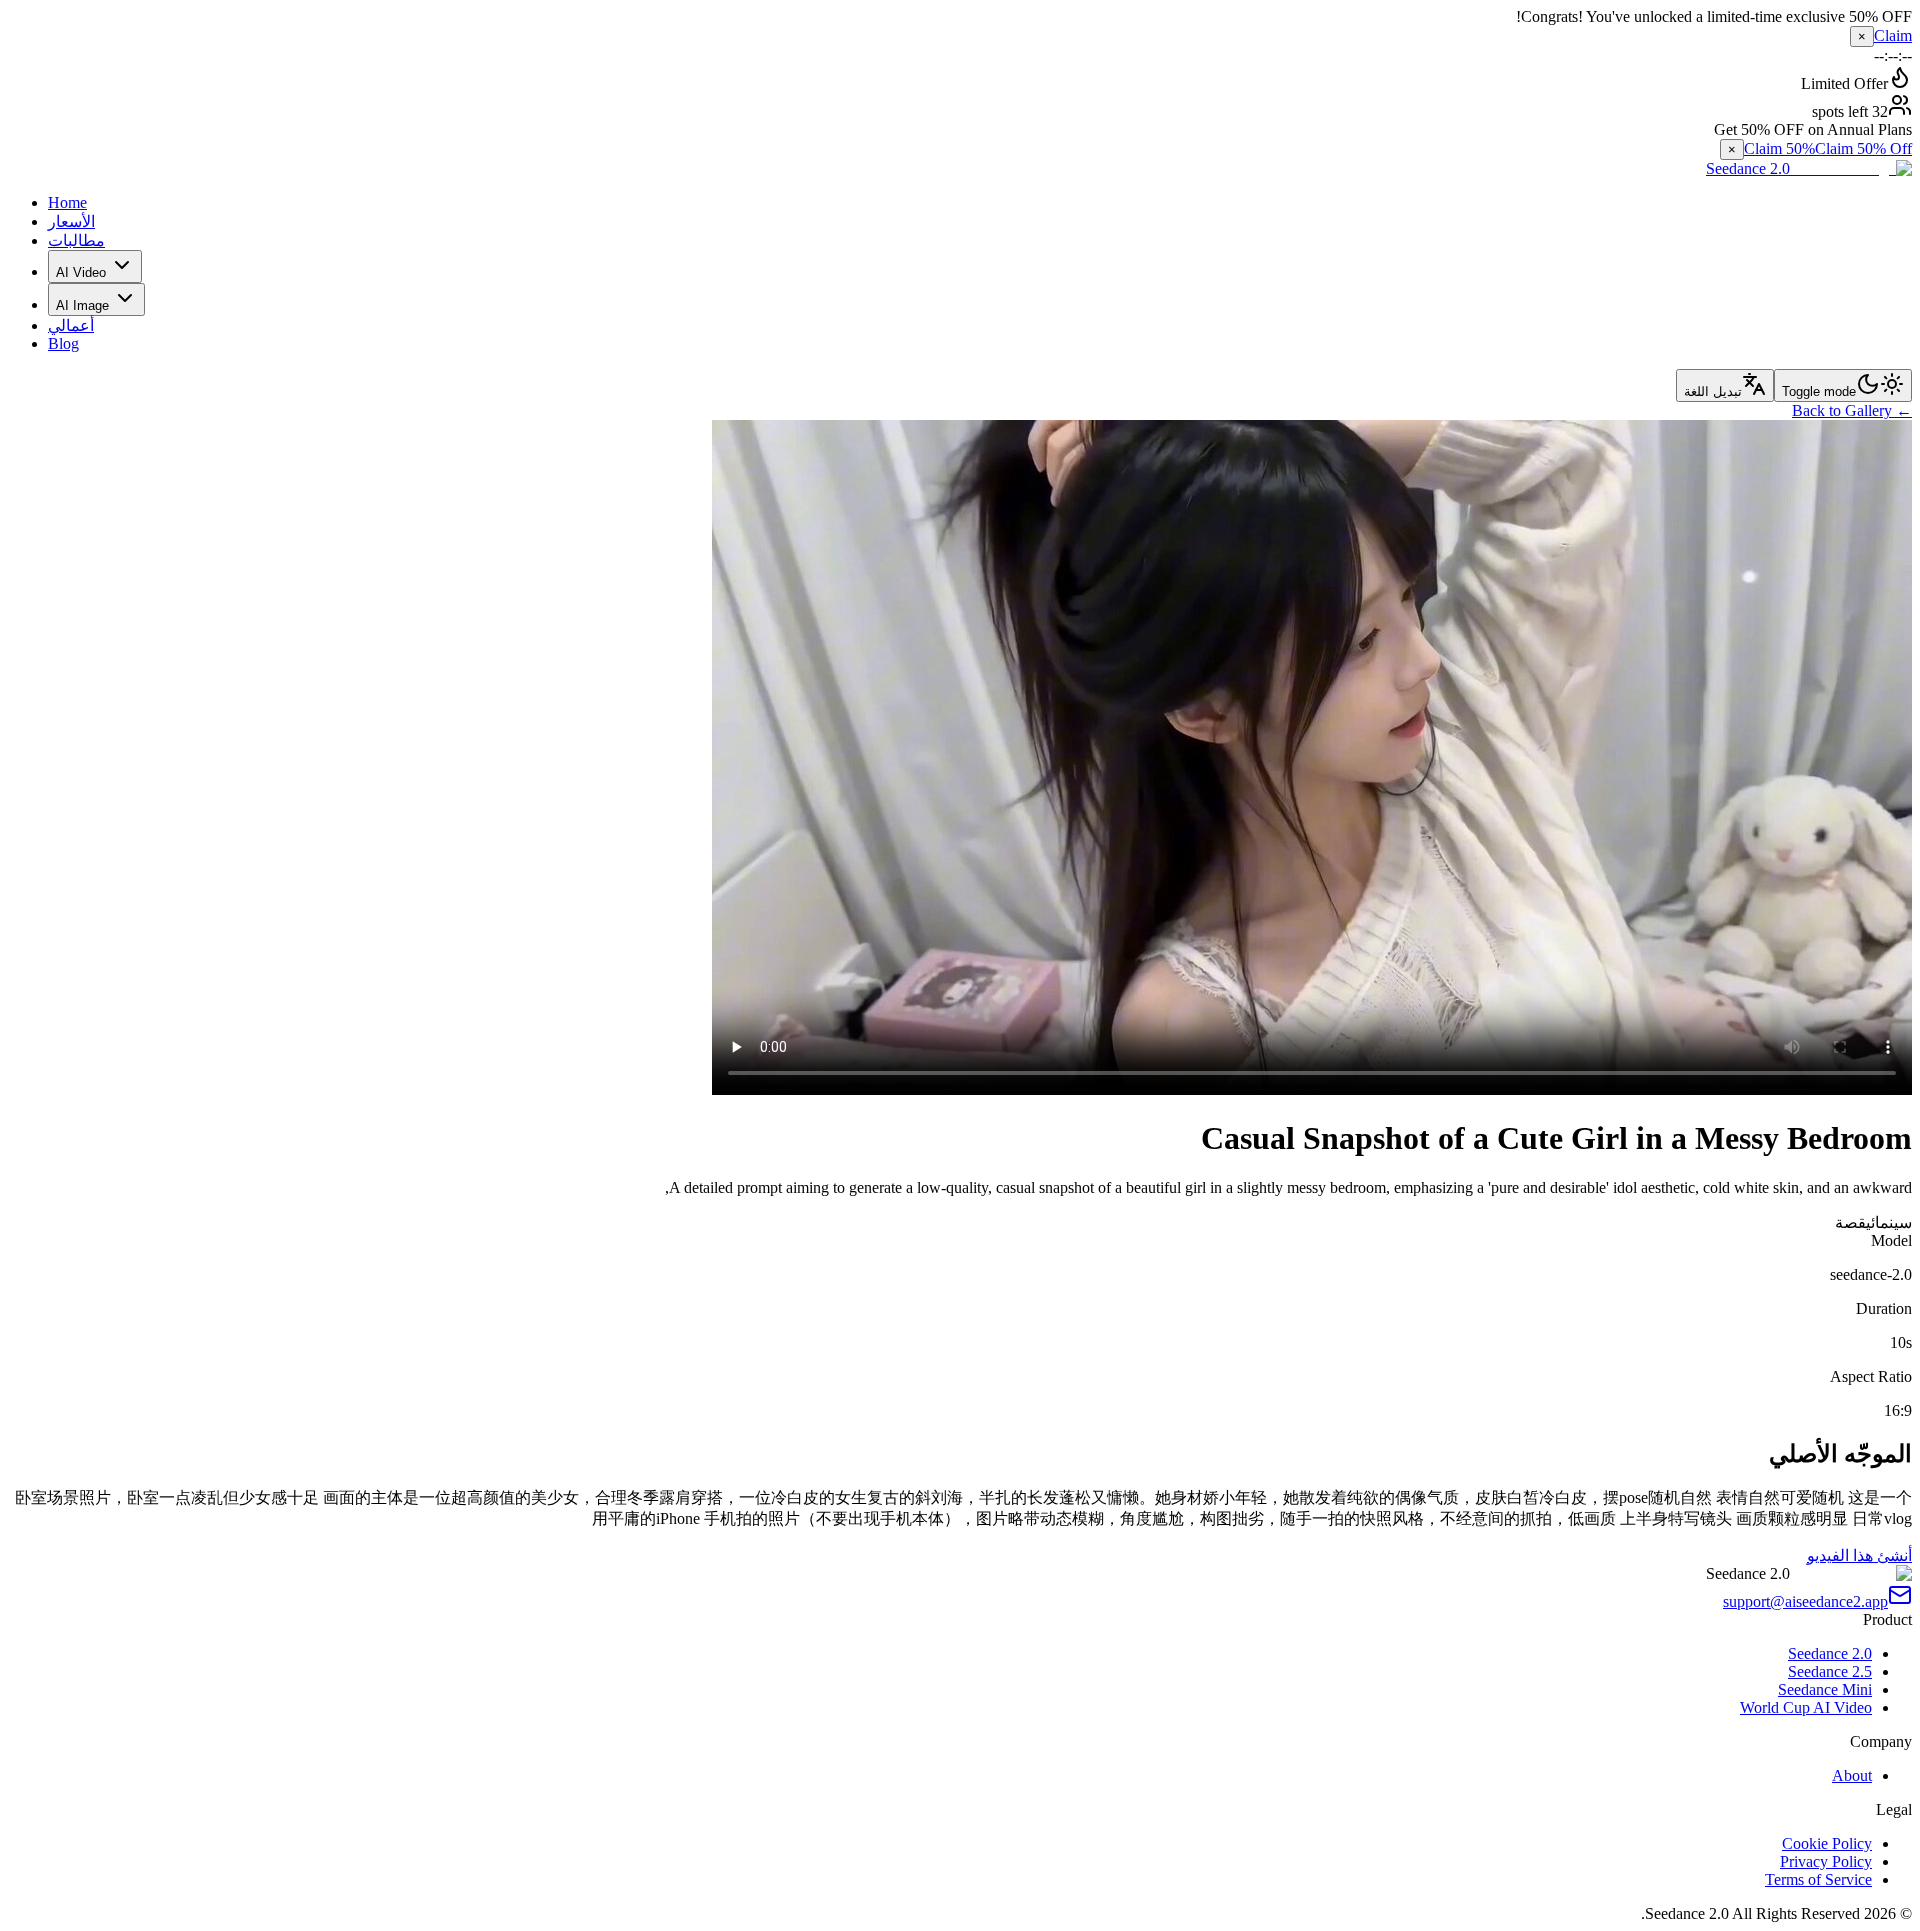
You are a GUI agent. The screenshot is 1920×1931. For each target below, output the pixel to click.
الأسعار (71, 221)
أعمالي (71, 325)
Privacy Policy (1826, 1861)
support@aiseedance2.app (1805, 1601)
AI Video (81, 272)
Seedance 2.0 (1830, 1653)
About (1852, 1775)
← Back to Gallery (1852, 410)
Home (67, 202)
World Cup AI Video (1806, 1707)
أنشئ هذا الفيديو (1859, 1555)
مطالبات (76, 240)
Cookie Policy (1827, 1843)
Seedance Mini (1825, 1689)
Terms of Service (1818, 1879)
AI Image (82, 305)
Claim (1893, 35)
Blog (63, 343)
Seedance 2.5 (1830, 1671)
